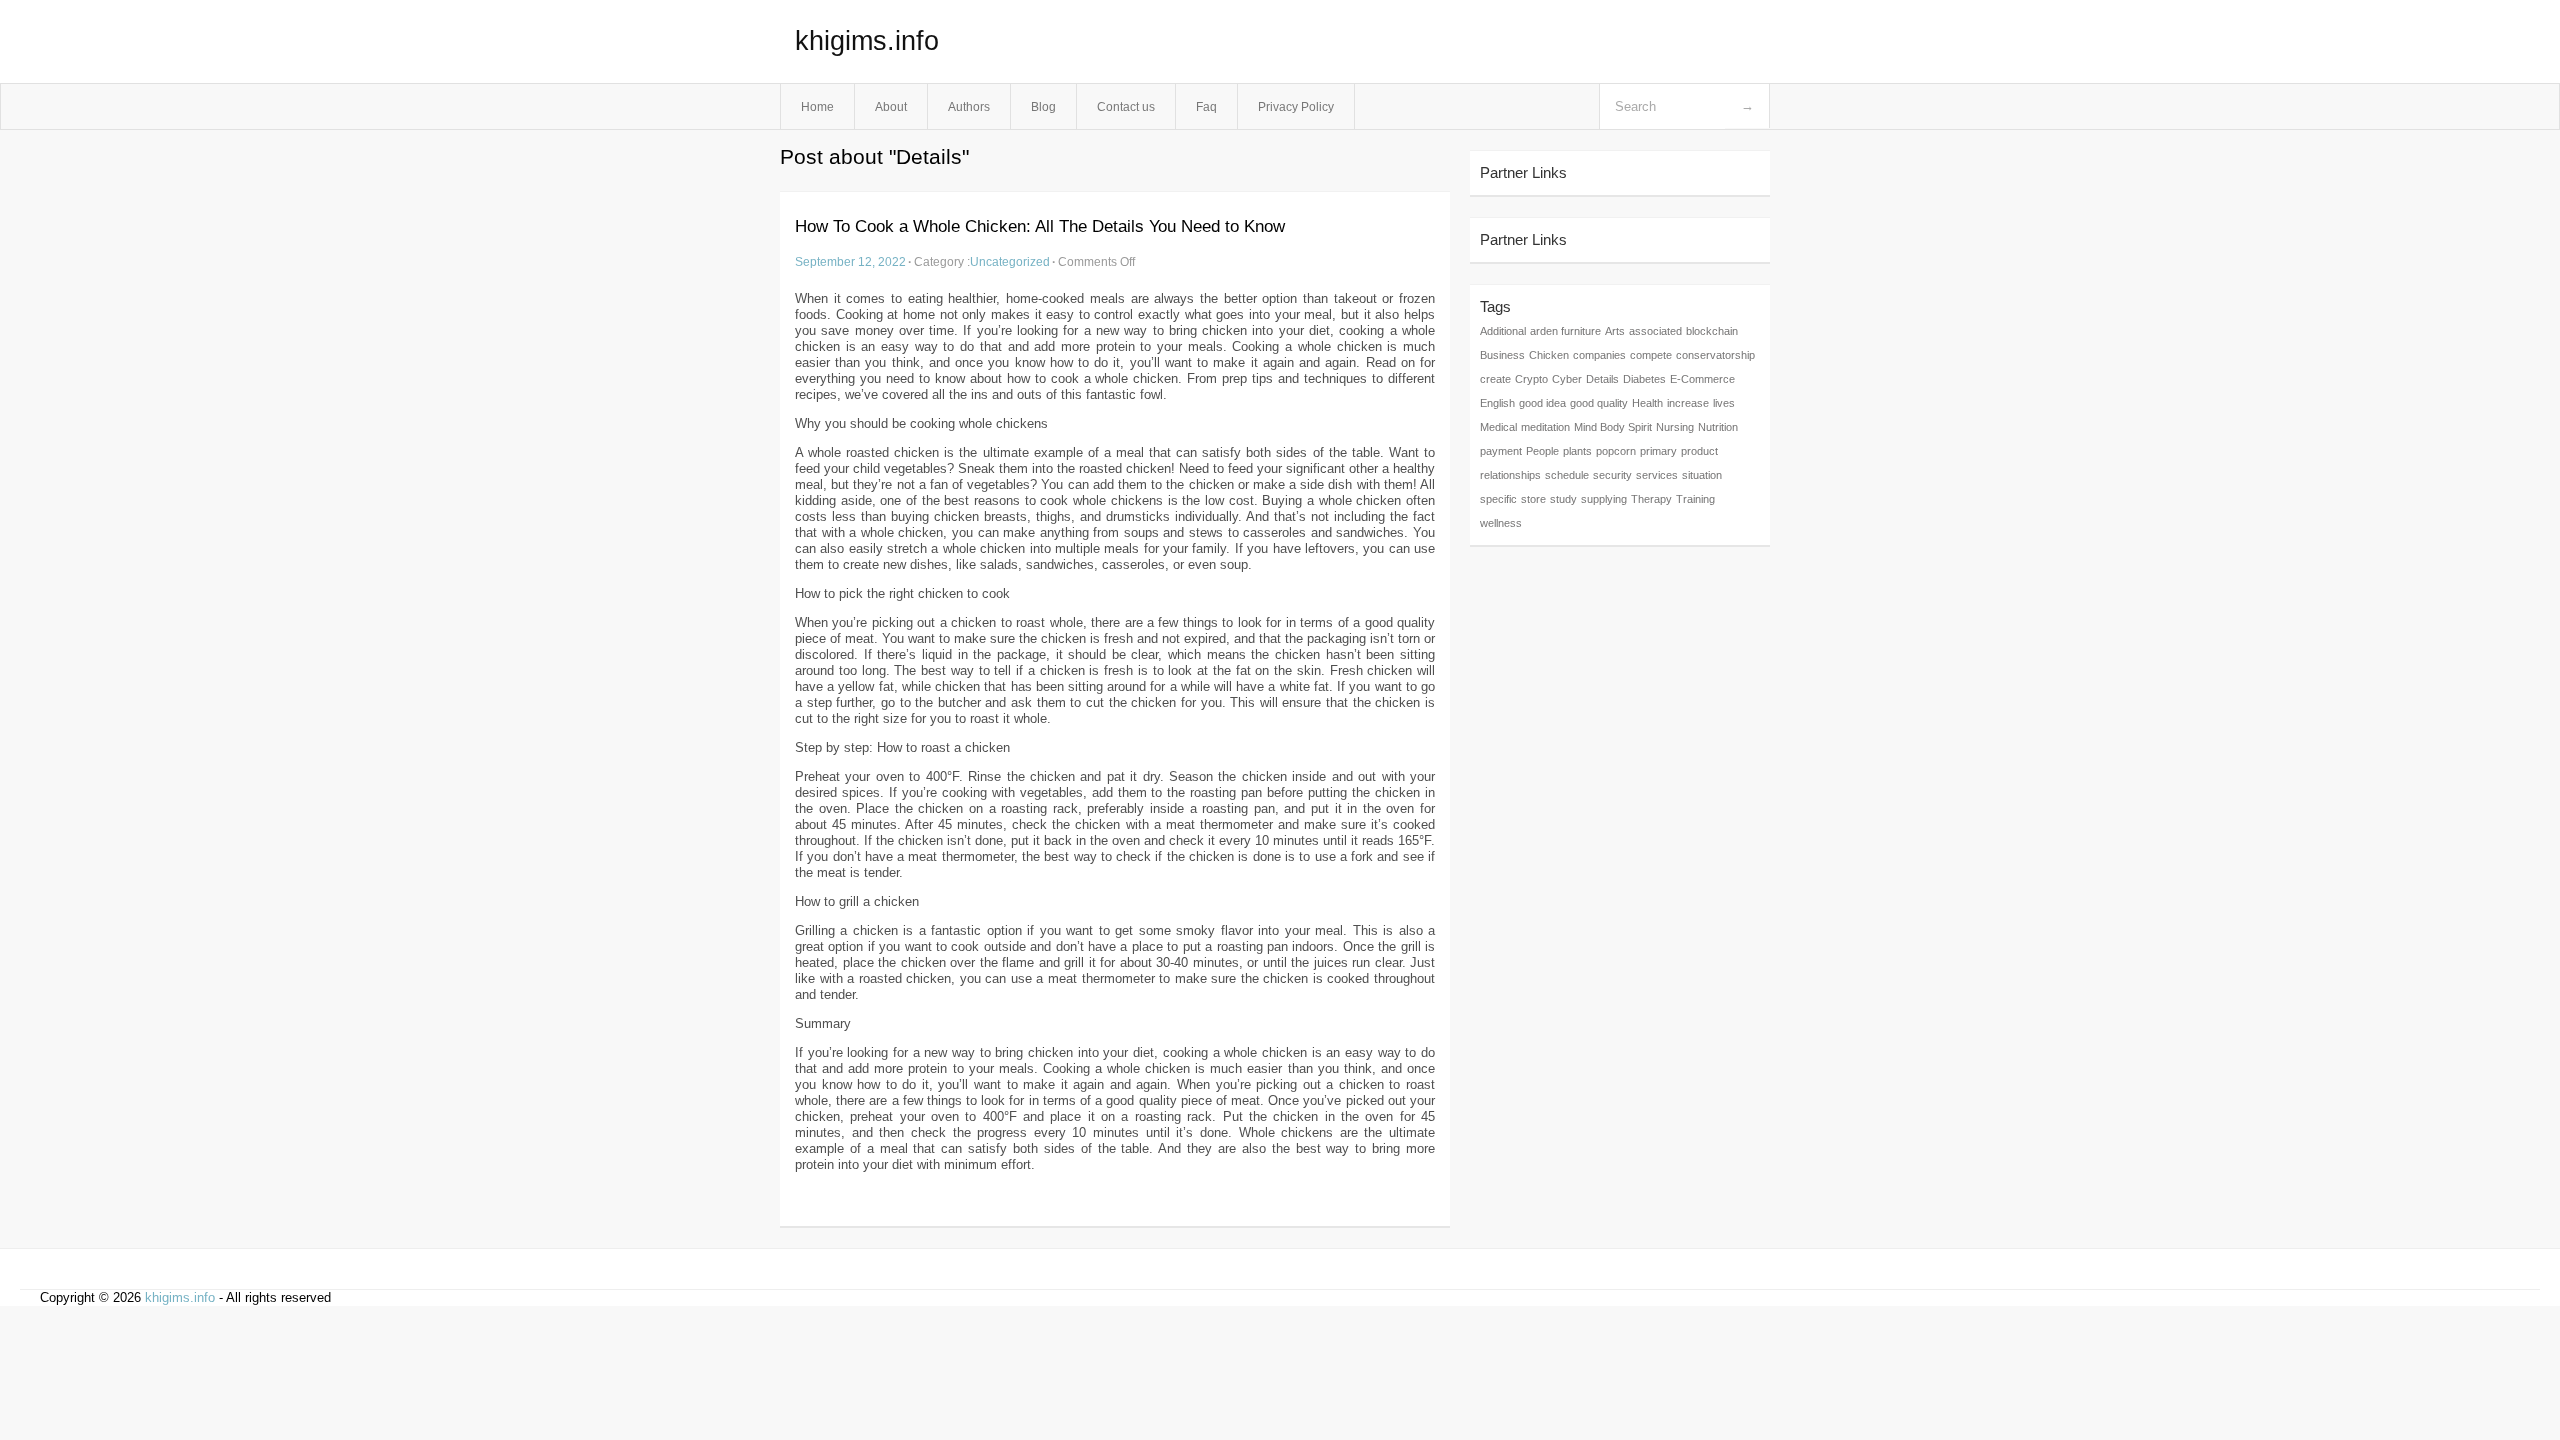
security (1612, 475)
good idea (1542, 403)
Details (1602, 379)
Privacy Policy (1296, 106)
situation (1702, 475)
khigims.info (867, 41)
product (1699, 451)
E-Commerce (1702, 379)
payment (1501, 451)
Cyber (1567, 379)
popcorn (1616, 451)
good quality (1599, 403)
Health (1647, 403)
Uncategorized (1010, 261)
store (1533, 499)
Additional (1503, 331)
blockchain (1712, 331)
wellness (1501, 523)
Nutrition (1718, 427)
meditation (1545, 427)
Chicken (1549, 355)
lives (1724, 403)
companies (1599, 355)
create (1495, 379)
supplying (1604, 499)
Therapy (1651, 499)
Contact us (1126, 106)
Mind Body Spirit (1613, 427)
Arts (1615, 331)
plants (1577, 451)
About (891, 106)
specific (1498, 499)
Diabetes (1644, 379)
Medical (1498, 427)
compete (1651, 355)
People (1542, 451)
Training (1695, 499)
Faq (1206, 106)
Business (1502, 355)
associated (1655, 331)
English (1497, 403)
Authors (969, 106)
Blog (1043, 106)
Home (817, 106)
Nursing (1675, 427)
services (1657, 475)
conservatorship (1715, 355)
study (1563, 499)
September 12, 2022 (850, 261)
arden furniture (1565, 331)
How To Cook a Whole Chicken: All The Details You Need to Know (1040, 226)
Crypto (1531, 379)
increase (1688, 403)
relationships (1510, 475)
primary (1658, 451)
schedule (1567, 475)
